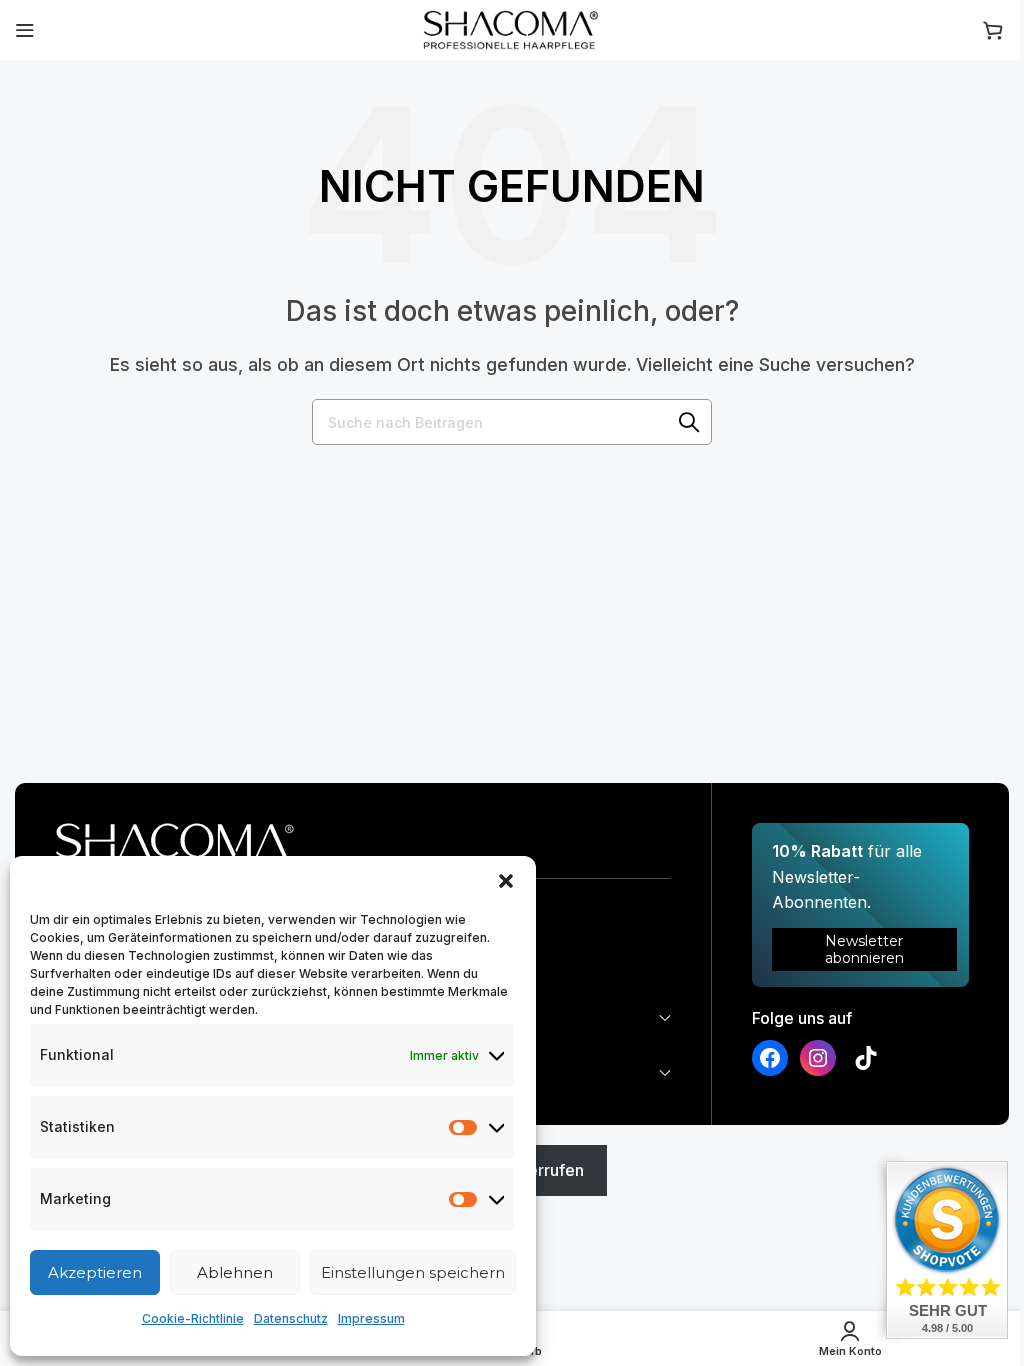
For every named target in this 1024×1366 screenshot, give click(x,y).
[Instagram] (818, 1058)
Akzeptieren (95, 1272)
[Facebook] (770, 1058)
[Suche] (689, 422)
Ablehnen (235, 1272)
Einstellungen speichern (413, 1272)
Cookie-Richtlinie (193, 1318)
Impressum (371, 1318)
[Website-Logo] (512, 28)
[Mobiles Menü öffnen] (25, 30)
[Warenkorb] (996, 30)
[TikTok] (866, 1058)
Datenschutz (291, 1318)
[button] (506, 881)
